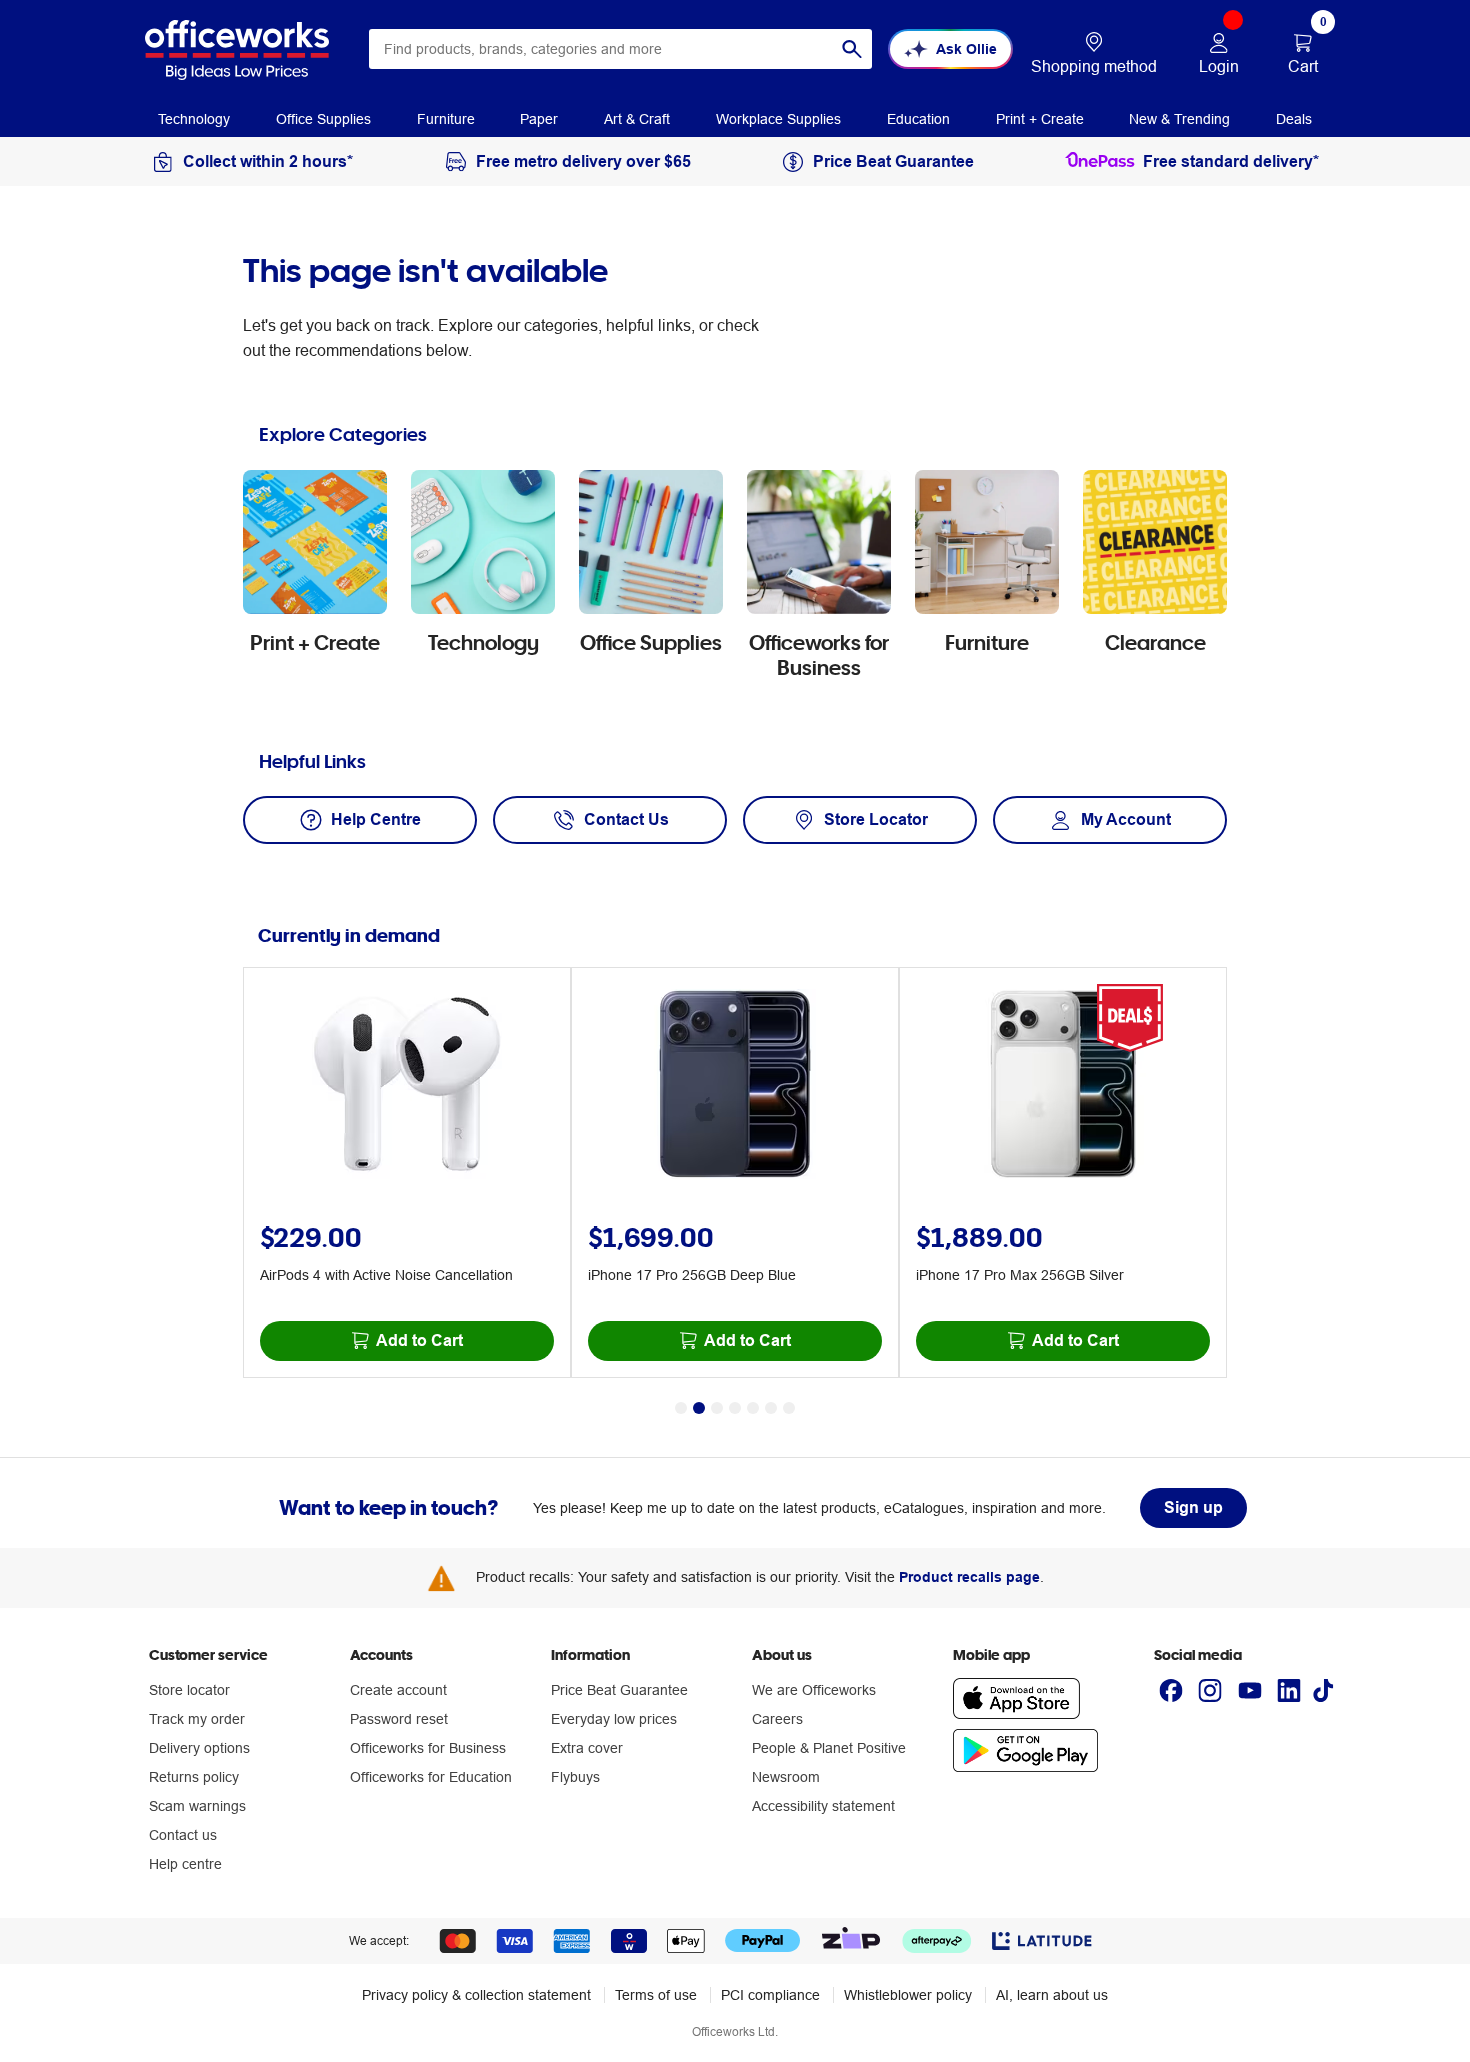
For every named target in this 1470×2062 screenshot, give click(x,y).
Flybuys (575, 1777)
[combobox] (620, 49)
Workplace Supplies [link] (778, 119)
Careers (777, 1719)
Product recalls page (969, 1577)
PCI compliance (770, 1995)
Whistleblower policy (908, 1995)
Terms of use (656, 1995)
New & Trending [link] (1179, 119)
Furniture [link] (446, 119)
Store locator (189, 1690)
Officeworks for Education (431, 1777)
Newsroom (786, 1777)
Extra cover (587, 1748)
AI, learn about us (1052, 1995)
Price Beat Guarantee (619, 1690)
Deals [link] (1294, 119)
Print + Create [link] (1040, 119)
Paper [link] (539, 119)
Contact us (183, 1835)
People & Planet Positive (829, 1748)
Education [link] (918, 119)
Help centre (185, 1864)
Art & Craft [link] (637, 119)
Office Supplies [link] (323, 119)
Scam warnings (197, 1806)
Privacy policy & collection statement (476, 1995)
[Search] (852, 49)
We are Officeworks (814, 1690)
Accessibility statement (823, 1806)
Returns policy (194, 1777)
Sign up (1193, 1507)
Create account (398, 1690)
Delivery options (199, 1748)
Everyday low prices (614, 1719)
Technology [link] (194, 119)
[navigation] (194, 118)
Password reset (399, 1719)
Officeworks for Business (428, 1748)
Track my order (197, 1719)
